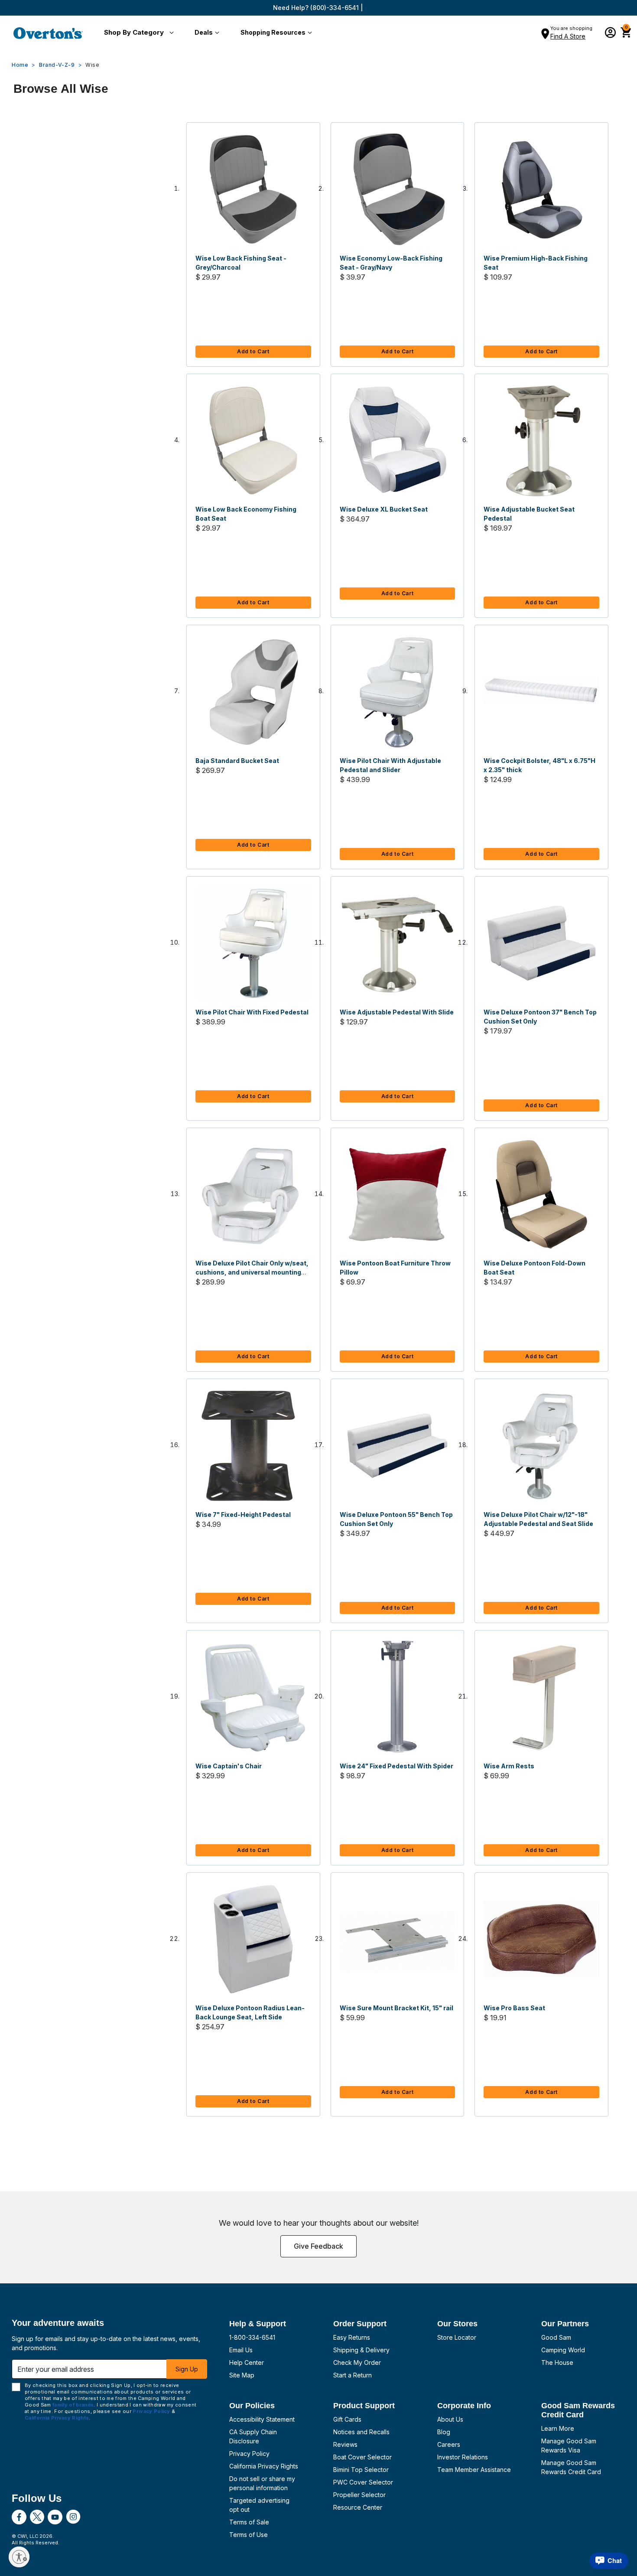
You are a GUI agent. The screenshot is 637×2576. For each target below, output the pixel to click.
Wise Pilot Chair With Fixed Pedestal (252, 1012)
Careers (449, 2444)
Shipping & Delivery (361, 2350)
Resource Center (358, 2507)
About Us (450, 2419)
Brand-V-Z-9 (57, 65)
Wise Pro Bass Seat (514, 2008)
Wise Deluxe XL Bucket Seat (384, 509)
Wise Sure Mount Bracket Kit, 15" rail (396, 2008)
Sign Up (187, 2369)
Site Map (242, 2375)
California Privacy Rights (264, 2466)
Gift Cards (347, 2419)
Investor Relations (463, 2457)
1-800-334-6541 (252, 2337)
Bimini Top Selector (361, 2470)
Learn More (558, 2428)
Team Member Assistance (474, 2470)
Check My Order (357, 2362)
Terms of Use (249, 2535)
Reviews (345, 2444)
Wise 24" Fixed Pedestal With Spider (396, 1766)
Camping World (563, 2350)
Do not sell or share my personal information (262, 2483)
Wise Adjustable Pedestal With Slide (397, 1012)
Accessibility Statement (262, 2419)
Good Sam (556, 2337)
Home (20, 65)
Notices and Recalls (361, 2432)
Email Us (241, 2350)
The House (557, 2362)
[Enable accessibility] (19, 2557)
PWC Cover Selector (363, 2482)
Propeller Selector (359, 2495)
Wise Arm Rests (509, 1766)
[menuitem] (137, 33)
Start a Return (353, 2375)
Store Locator (457, 2337)
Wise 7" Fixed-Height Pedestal (243, 1515)
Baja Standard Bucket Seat (237, 761)
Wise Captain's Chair (229, 1766)
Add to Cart (253, 351)
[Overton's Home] (48, 33)
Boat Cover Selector (362, 2457)
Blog (444, 2432)
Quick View (253, 189)
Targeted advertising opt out (259, 2505)
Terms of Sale (249, 2522)
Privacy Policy (249, 2454)
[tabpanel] (318, 1128)
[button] (137, 33)
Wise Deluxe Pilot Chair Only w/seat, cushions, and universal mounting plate (252, 1272)
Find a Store (568, 36)
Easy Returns (352, 2337)
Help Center (247, 2362)
